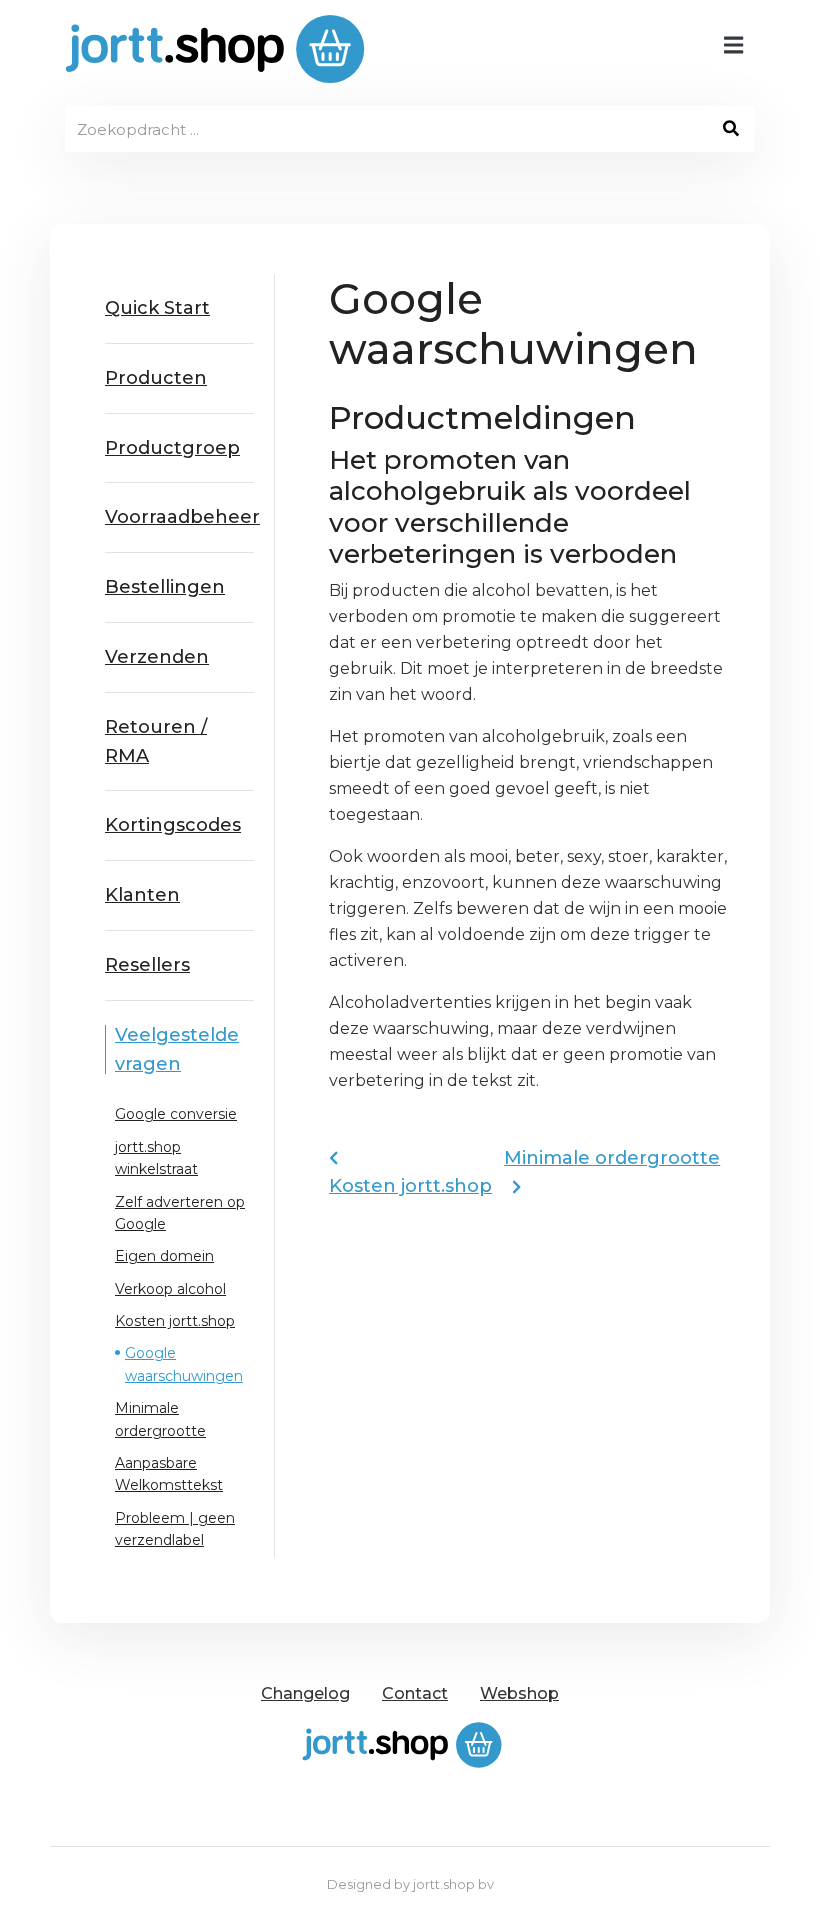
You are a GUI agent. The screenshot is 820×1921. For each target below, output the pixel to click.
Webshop (519, 1693)
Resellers (147, 965)
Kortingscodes (173, 825)
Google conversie (176, 1114)
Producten (156, 378)
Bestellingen (165, 587)
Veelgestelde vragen (177, 1049)
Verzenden (157, 657)
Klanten (142, 895)
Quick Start (157, 308)
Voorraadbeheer (179, 517)
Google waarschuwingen (184, 1364)
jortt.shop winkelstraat (156, 1158)
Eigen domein (164, 1256)
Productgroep (172, 448)
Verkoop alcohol (170, 1289)
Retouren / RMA (156, 741)
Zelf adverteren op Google (180, 1213)
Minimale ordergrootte (160, 1419)
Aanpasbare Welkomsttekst (169, 1474)
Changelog (305, 1693)
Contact (415, 1693)
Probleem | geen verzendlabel (175, 1529)
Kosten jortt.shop (175, 1321)
